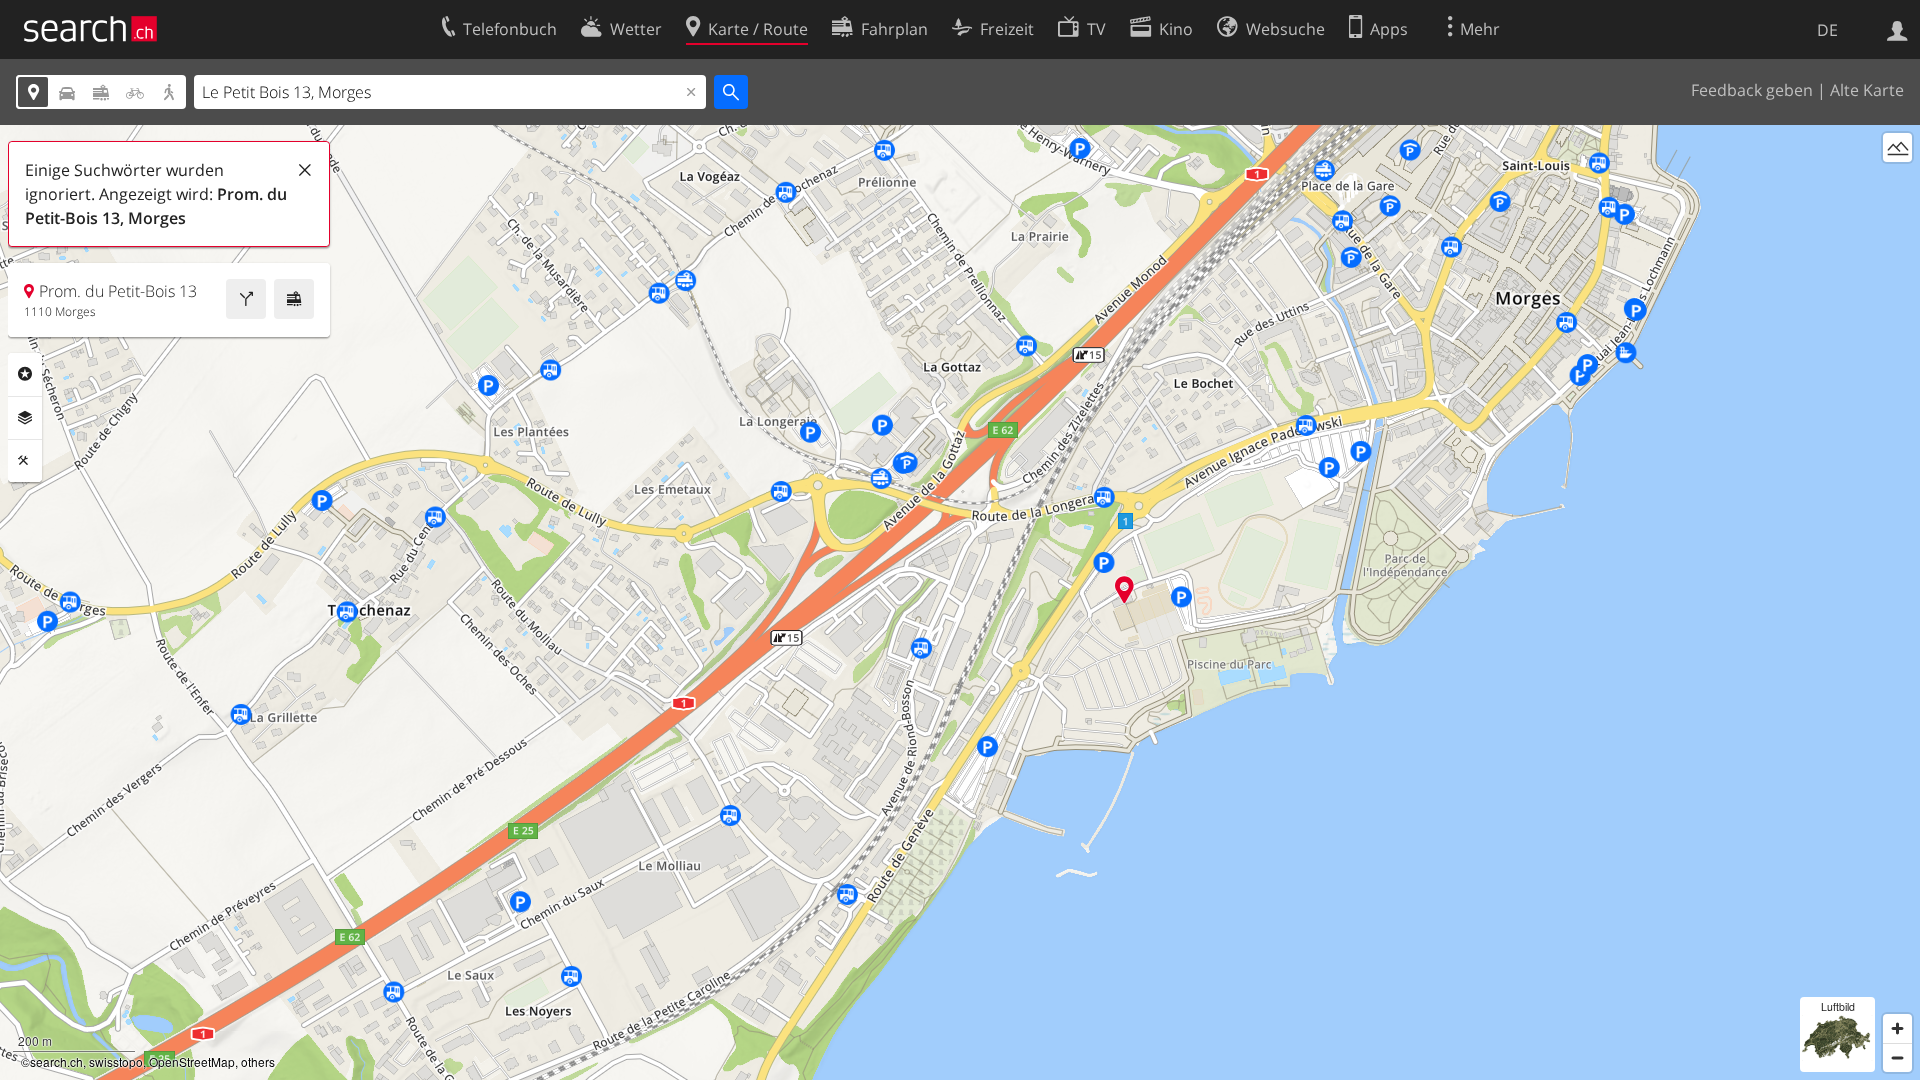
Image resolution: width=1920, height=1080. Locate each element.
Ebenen (25, 418)
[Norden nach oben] (1897, 184)
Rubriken (25, 374)
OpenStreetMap (192, 1061)
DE (1827, 30)
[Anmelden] (1897, 29)
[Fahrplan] (294, 299)
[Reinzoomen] (1897, 1028)
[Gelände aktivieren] (1897, 147)
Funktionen (25, 461)
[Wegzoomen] (1897, 1057)
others (258, 1061)
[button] (1124, 589)
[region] (960, 602)
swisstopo (116, 1061)
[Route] (246, 299)
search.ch (56, 1061)
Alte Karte (1867, 90)
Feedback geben (1752, 90)
